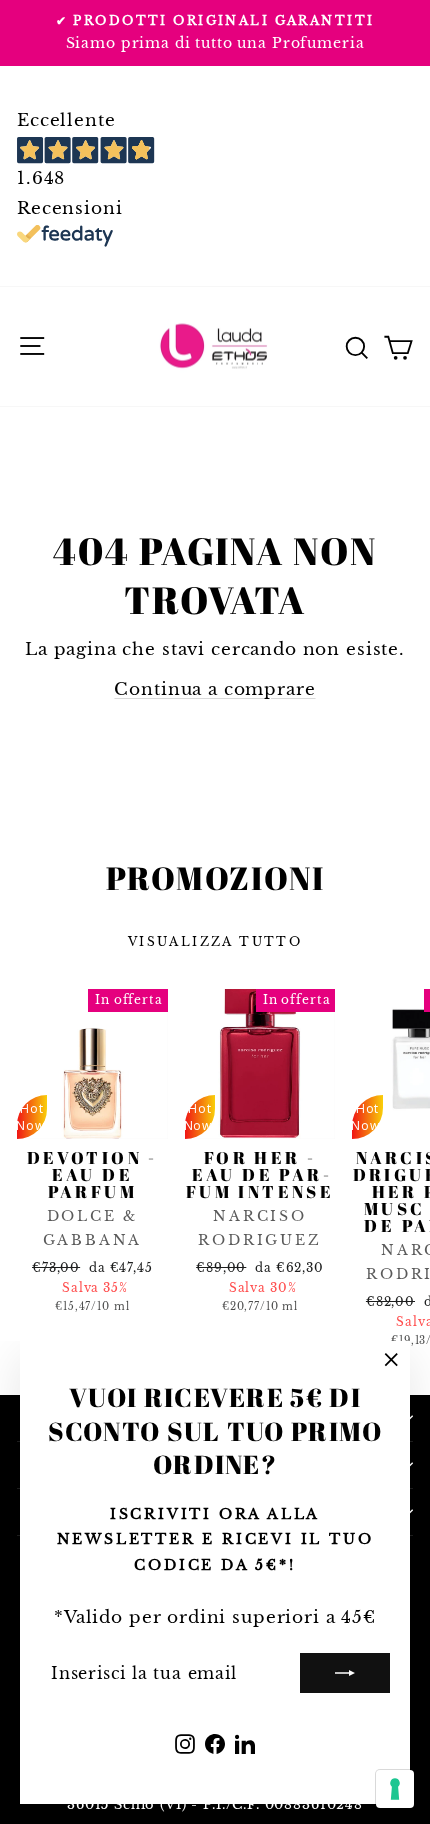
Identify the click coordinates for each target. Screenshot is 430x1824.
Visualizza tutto (215, 941)
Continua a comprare (214, 689)
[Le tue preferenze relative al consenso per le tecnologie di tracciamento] (395, 1789)
